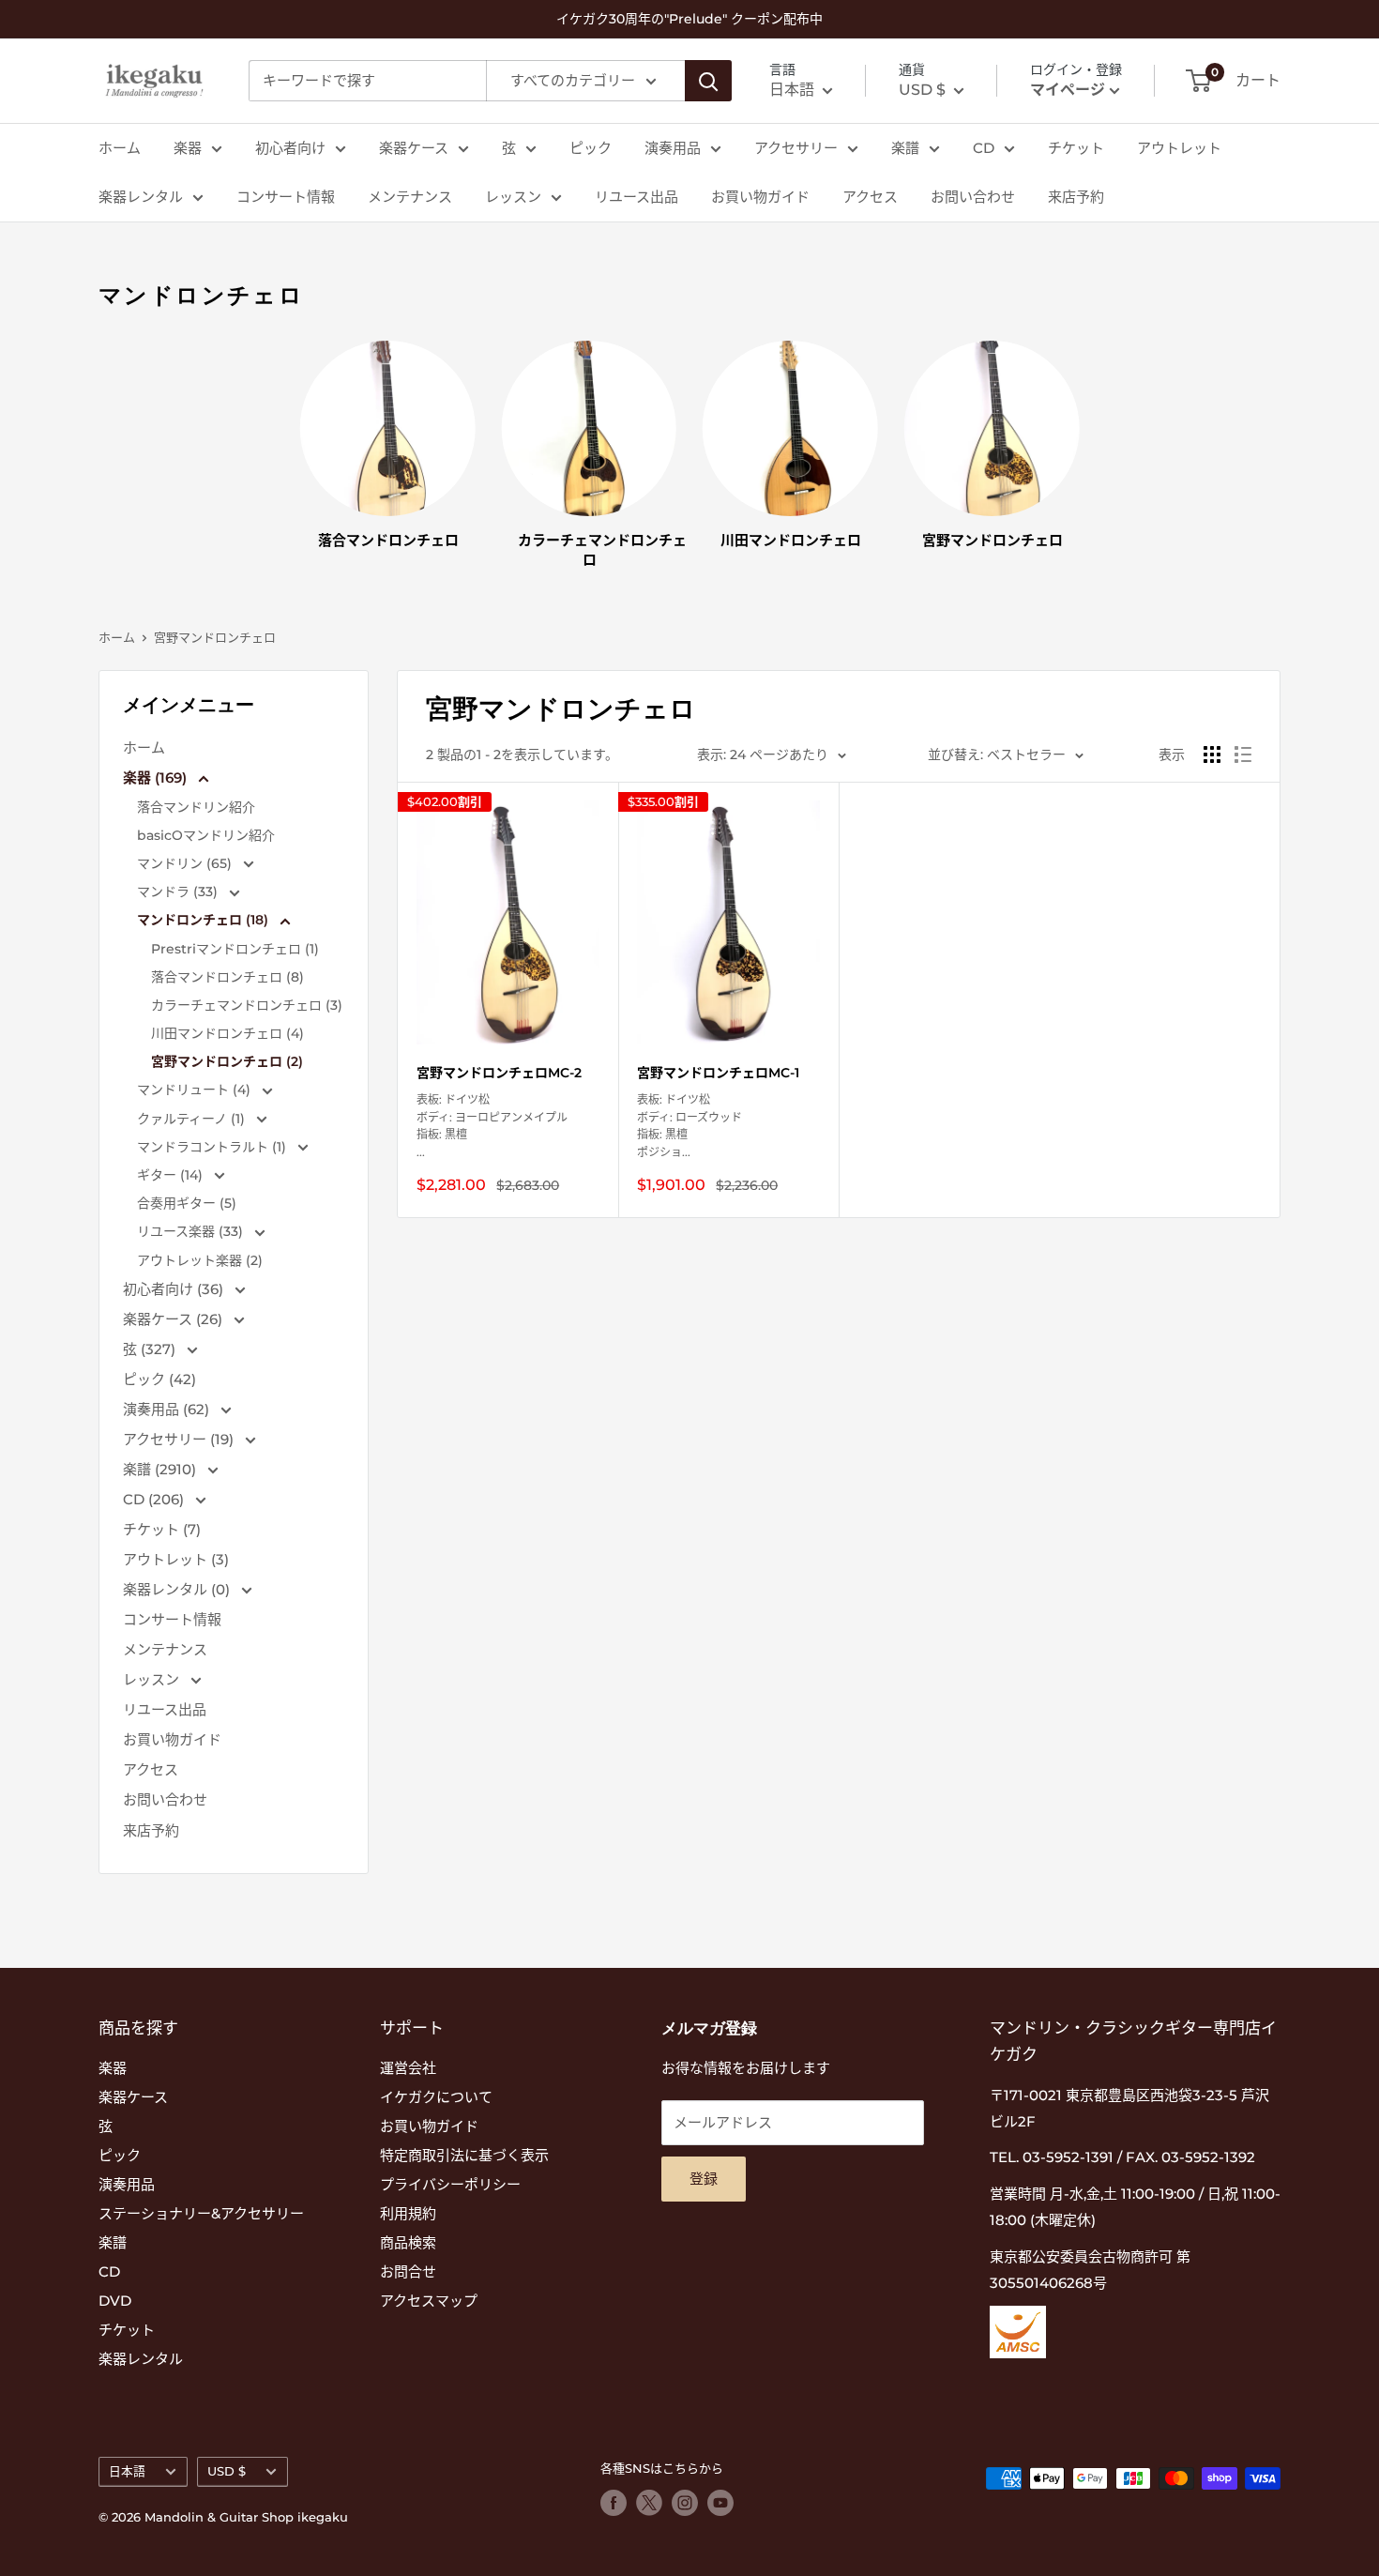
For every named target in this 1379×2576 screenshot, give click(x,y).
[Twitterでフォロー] (649, 2503)
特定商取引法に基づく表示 (464, 2155)
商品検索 (408, 2242)
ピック (591, 148)
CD (984, 148)
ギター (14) (172, 1175)
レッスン (513, 197)
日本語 (127, 2471)
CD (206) (155, 1499)
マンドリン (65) (186, 863)
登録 (704, 2179)
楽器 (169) (157, 777)
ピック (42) (159, 1379)
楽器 (188, 148)
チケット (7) (162, 1529)
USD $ (227, 2471)
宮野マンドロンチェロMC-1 (718, 1073)
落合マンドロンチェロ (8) (227, 977)
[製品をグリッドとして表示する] (1212, 755)
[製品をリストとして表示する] (1243, 755)
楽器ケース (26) (174, 1319)
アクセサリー (796, 148)
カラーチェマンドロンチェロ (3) (247, 1005)
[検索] (708, 81)
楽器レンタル (141, 197)
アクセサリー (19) (180, 1439)
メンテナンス (410, 197)
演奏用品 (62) (168, 1409)
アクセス (870, 197)
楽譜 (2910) (161, 1469)
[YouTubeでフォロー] (720, 2503)
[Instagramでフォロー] (685, 2503)
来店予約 (1076, 197)
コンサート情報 (286, 197)
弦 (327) (151, 1349)
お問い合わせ (973, 197)
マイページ (1068, 90)
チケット (1076, 148)
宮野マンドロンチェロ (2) (227, 1061)
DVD (115, 2301)
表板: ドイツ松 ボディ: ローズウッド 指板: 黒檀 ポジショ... (689, 1126)
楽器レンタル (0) (178, 1589)
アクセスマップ (429, 2301)
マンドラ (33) (179, 892)
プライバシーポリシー (450, 2184)
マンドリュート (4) (196, 1090)
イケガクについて (436, 2097)
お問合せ (408, 2271)
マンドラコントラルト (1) (213, 1147)
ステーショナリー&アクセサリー (201, 2213)
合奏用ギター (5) (187, 1203)
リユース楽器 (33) (192, 1231)
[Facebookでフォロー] (614, 2503)
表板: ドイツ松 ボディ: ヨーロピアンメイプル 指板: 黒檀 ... (492, 1126)
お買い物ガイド (760, 197)
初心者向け (290, 148)
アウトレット (1179, 148)
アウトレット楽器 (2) (200, 1260)
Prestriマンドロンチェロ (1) (235, 949)
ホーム (120, 148)
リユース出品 (636, 197)
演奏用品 (673, 148)
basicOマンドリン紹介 (206, 835)
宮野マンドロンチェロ (215, 637)
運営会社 (408, 2068)
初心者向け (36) (175, 1289)
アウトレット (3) (176, 1559)
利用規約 (408, 2213)
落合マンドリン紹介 (196, 807)
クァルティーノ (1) (193, 1119)
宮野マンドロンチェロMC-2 (499, 1073)
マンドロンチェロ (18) (205, 920)
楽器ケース (414, 148)
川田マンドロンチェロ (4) (227, 1033)
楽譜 (905, 148)
